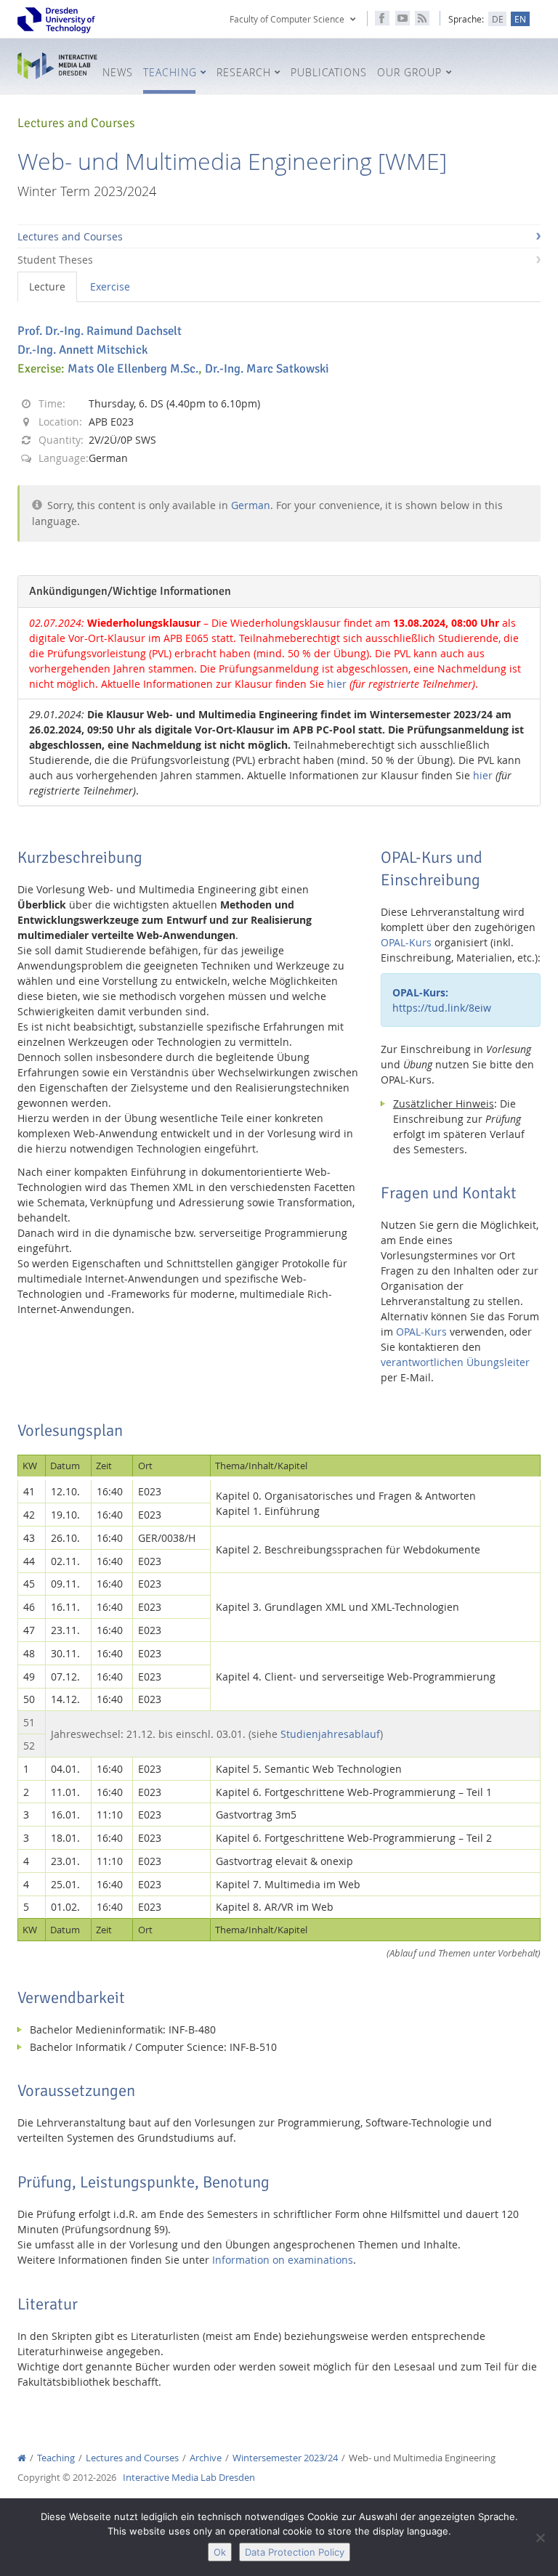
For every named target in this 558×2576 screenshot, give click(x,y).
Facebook (382, 18)
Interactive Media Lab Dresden (57, 66)
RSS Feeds (422, 18)
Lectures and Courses (70, 236)
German (251, 505)
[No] (540, 2538)
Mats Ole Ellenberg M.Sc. (133, 369)
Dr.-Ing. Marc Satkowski (267, 369)
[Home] (22, 2458)
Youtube (403, 18)
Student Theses (55, 260)
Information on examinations (283, 2260)
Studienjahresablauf (330, 1734)
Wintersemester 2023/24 (285, 2458)
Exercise (110, 287)
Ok (220, 2552)
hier (337, 684)
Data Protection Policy (295, 2552)
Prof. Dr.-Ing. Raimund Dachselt (100, 331)
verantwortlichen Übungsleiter (455, 1362)
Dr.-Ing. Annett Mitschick (82, 350)
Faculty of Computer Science (287, 19)
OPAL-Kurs (406, 942)
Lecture (47, 287)
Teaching (56, 2458)
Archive (206, 2458)
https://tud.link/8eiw (442, 1000)
